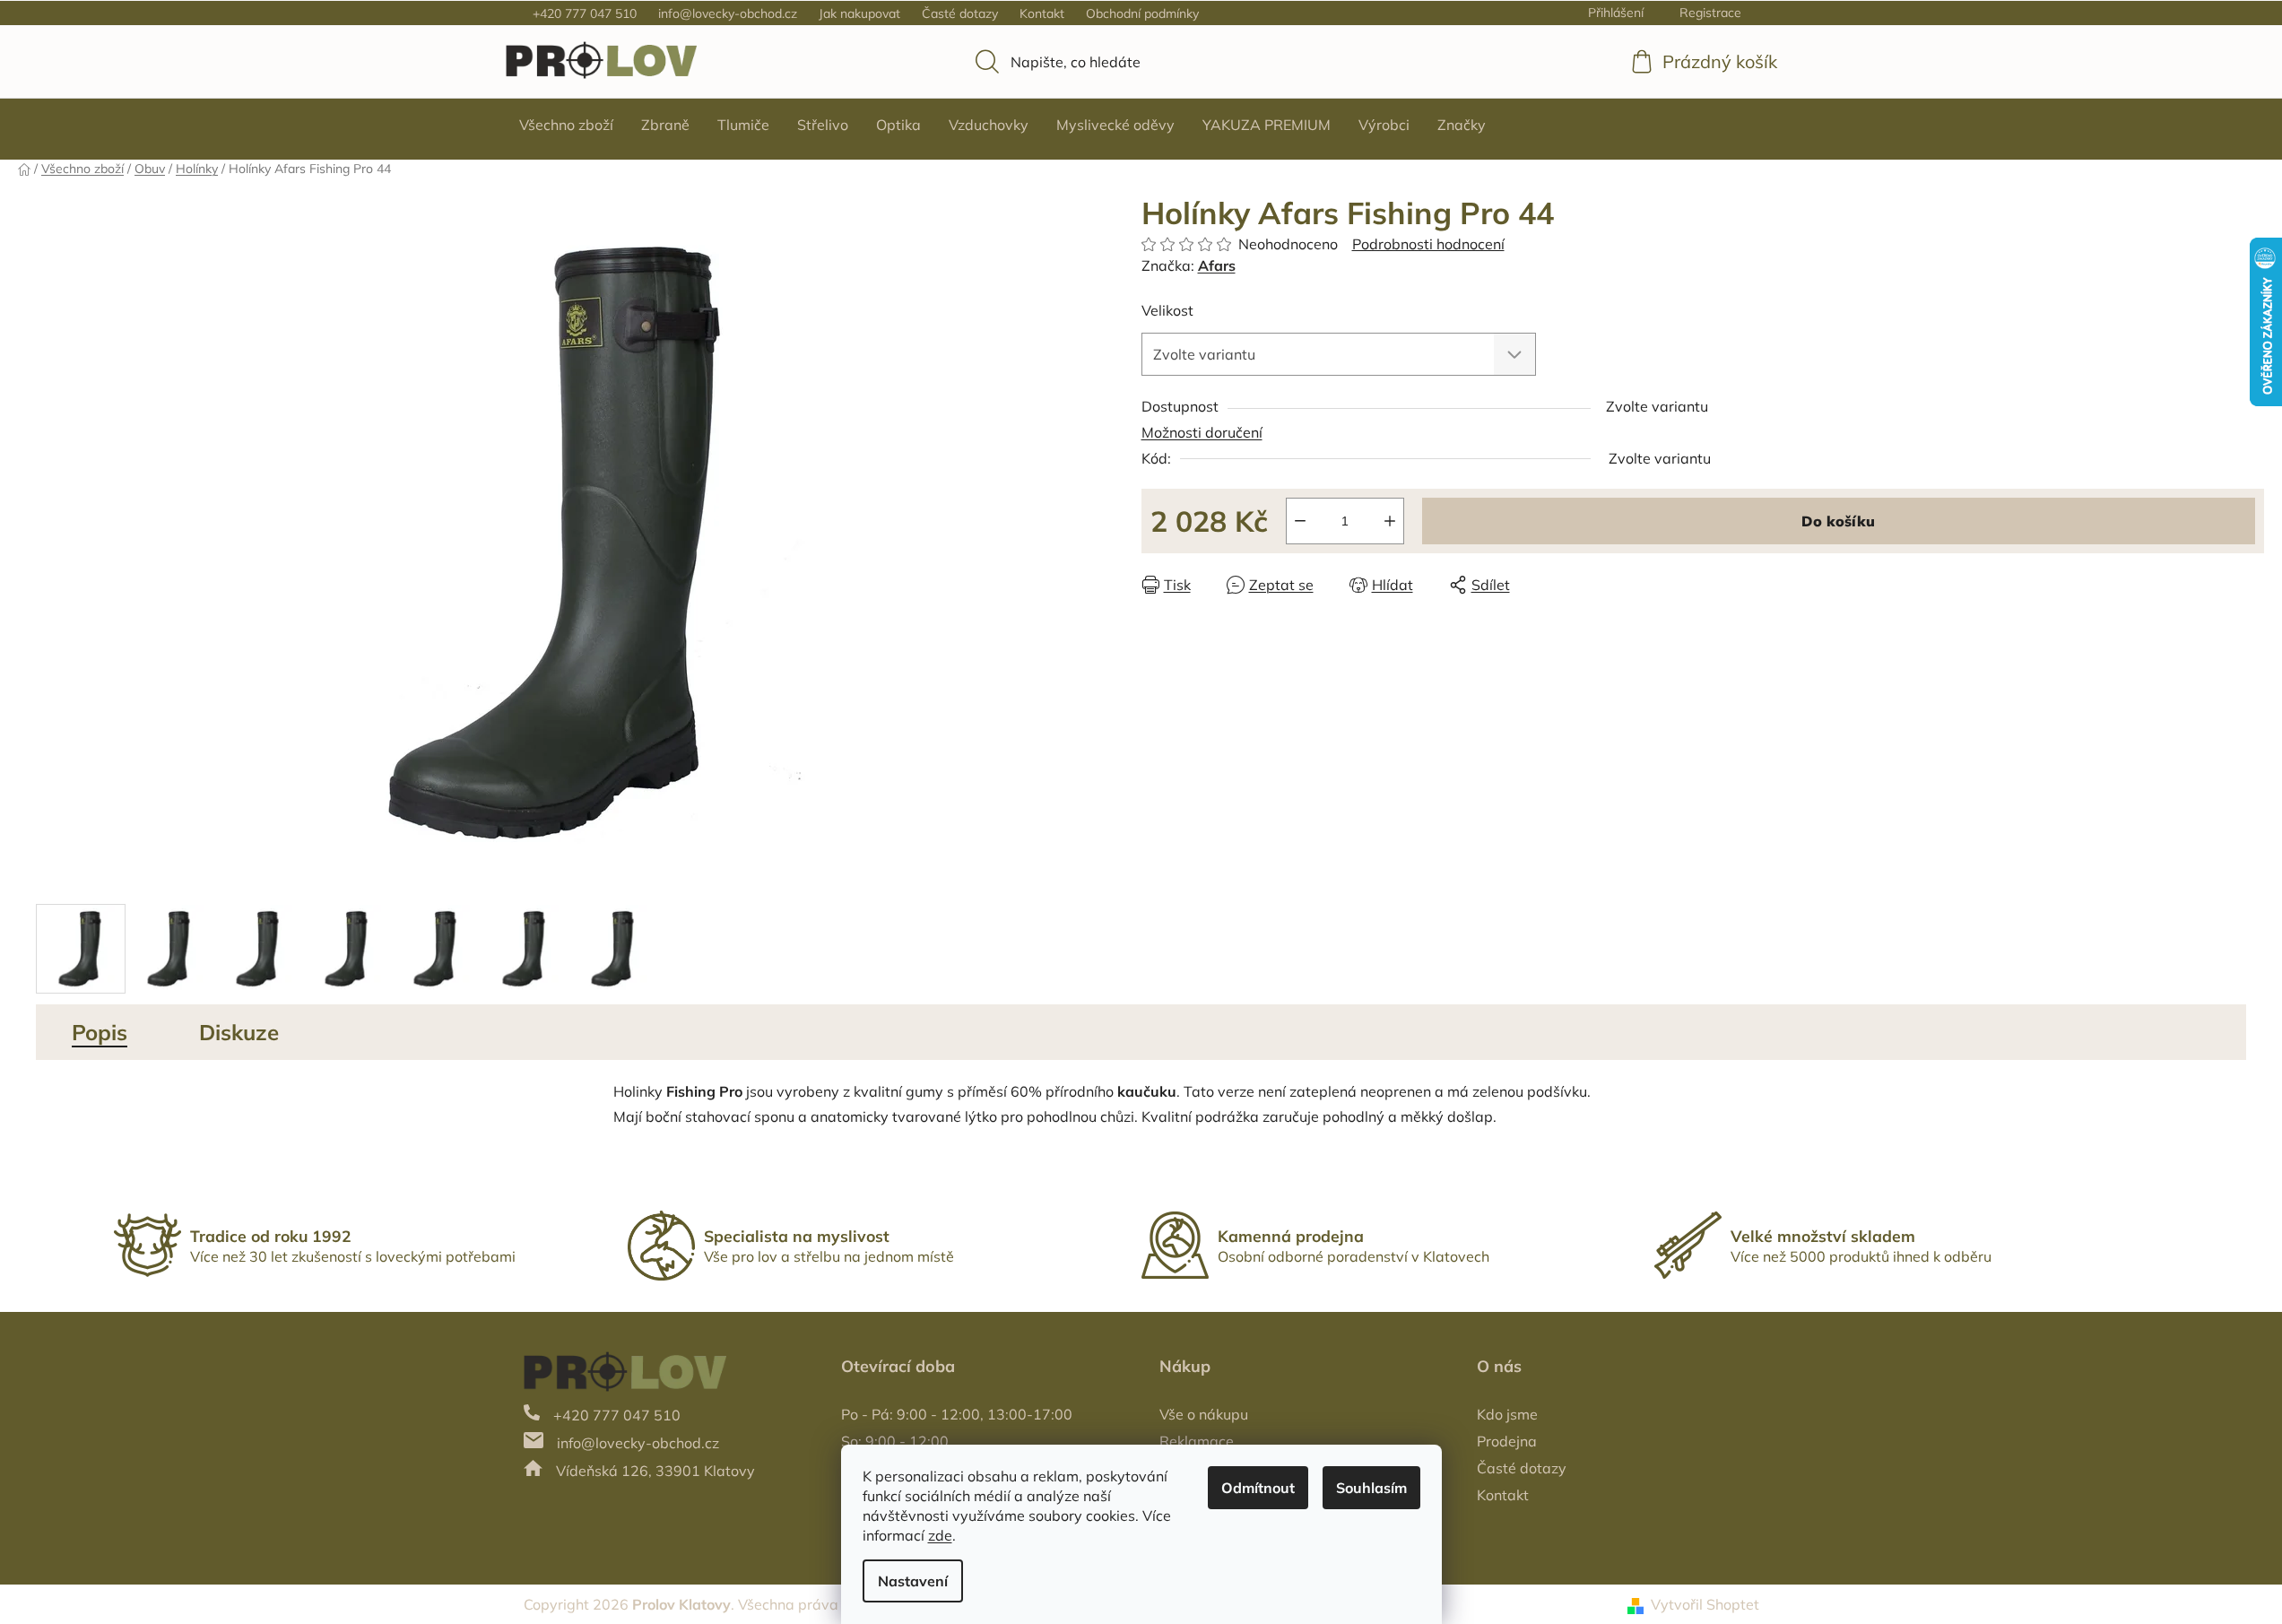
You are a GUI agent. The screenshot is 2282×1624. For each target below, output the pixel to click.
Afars (1217, 265)
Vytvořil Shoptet (1705, 1604)
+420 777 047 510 (585, 13)
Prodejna (1507, 1441)
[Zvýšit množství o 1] (1390, 521)
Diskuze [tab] (239, 1032)
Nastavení (913, 1581)
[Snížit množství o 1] (1300, 521)
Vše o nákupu (1204, 1414)
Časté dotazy (960, 13)
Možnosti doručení (1202, 432)
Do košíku (1838, 521)
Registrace (1710, 13)
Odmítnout (1258, 1488)
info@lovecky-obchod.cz (728, 13)
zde (940, 1535)
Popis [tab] (100, 1032)
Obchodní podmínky (1142, 13)
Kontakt (1042, 13)
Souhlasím (1371, 1488)
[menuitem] (566, 125)
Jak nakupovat (859, 13)
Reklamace (1197, 1441)
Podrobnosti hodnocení (1428, 244)
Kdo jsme (1507, 1414)
